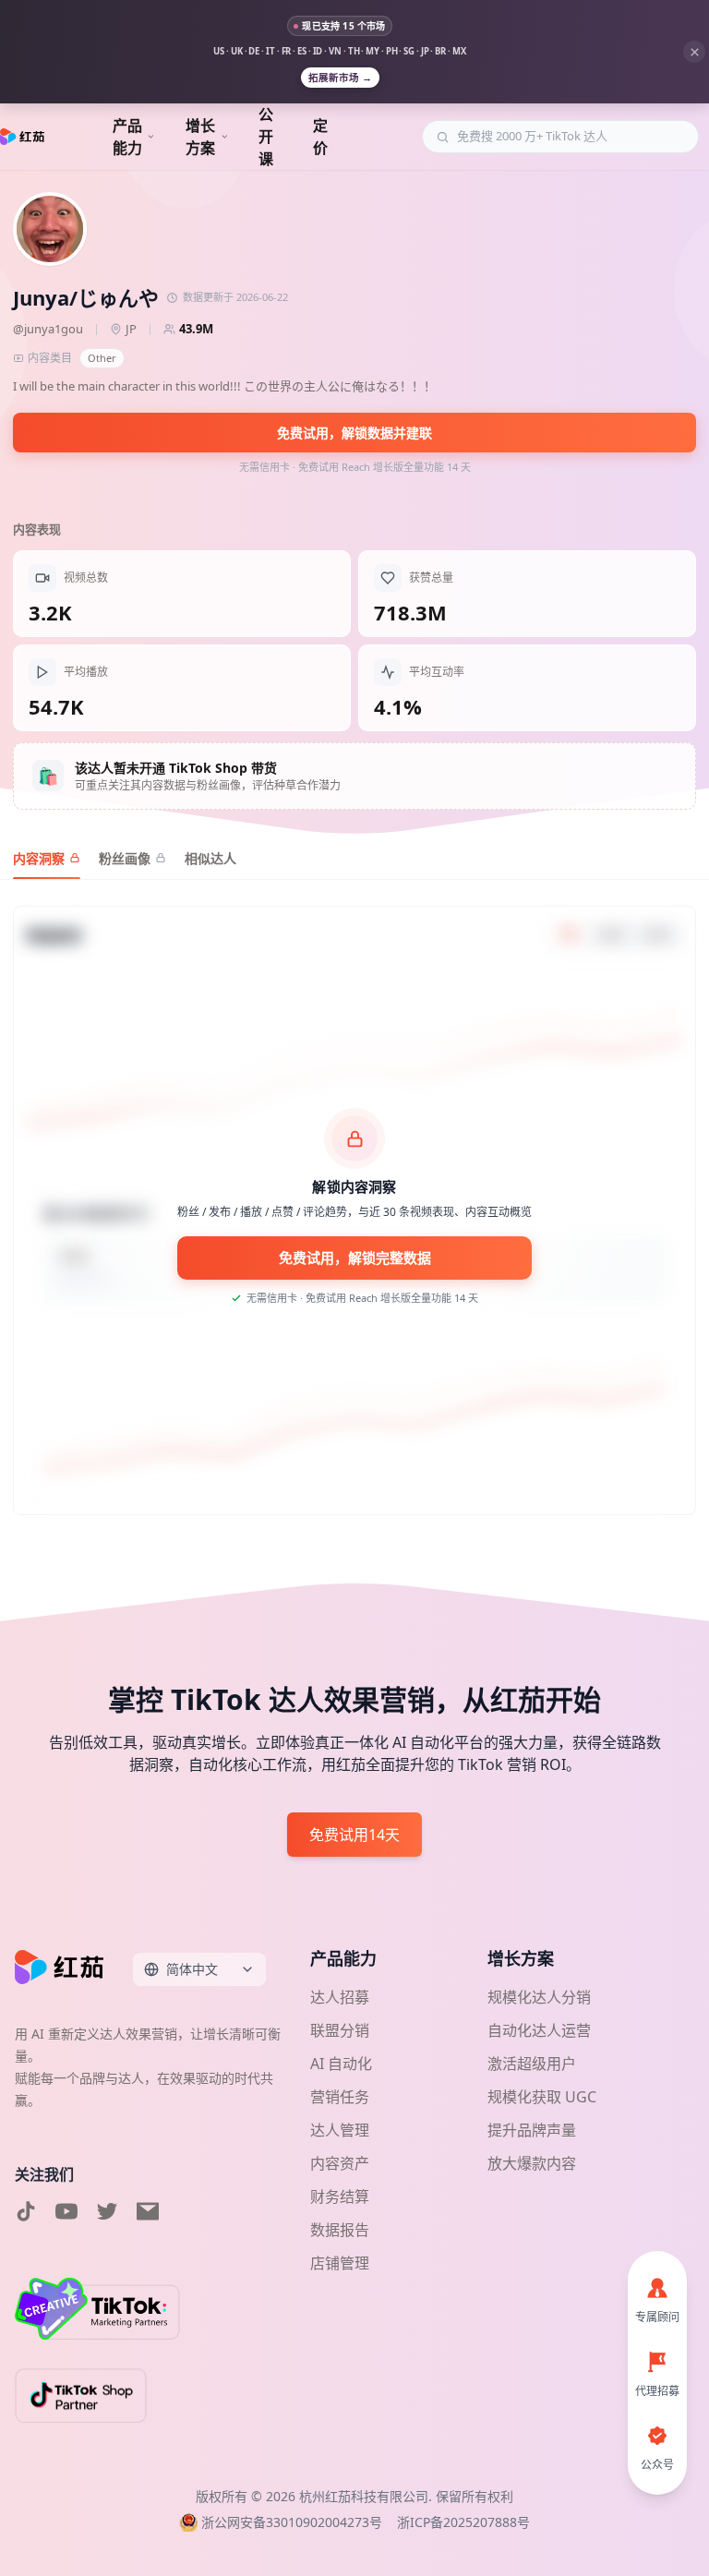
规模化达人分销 (539, 1997)
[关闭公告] (694, 52)
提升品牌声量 (532, 2130)
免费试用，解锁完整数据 (355, 1258)
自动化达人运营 (539, 2030)
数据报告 (340, 2230)
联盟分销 (340, 2030)
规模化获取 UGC (542, 2097)
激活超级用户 (532, 2064)
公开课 (266, 137)
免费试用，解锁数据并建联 (354, 433)
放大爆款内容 (532, 2163)
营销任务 (340, 2097)
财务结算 (340, 2197)
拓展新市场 (340, 78)
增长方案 (200, 137)
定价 (320, 137)
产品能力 (127, 137)
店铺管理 (340, 2263)
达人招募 (340, 1997)
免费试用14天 (354, 1835)
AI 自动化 (341, 2064)
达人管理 (340, 2130)
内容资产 (340, 2163)
